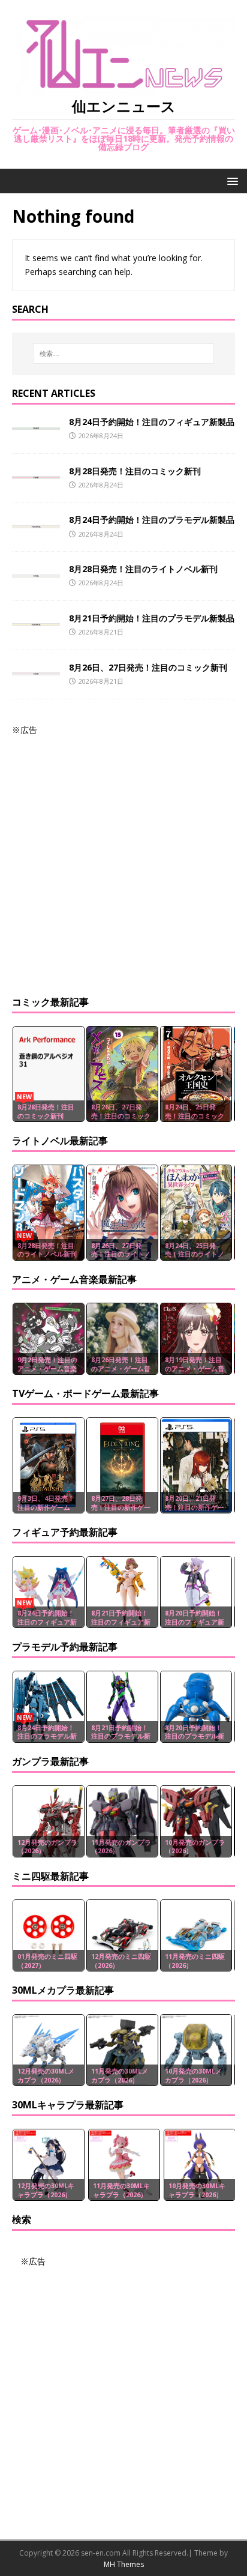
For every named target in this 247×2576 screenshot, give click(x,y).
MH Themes (124, 2564)
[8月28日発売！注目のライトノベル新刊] (36, 570)
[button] (231, 180)
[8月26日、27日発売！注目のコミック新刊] (36, 668)
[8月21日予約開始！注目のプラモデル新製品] (36, 619)
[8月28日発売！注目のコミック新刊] (36, 472)
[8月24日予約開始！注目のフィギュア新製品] (36, 423)
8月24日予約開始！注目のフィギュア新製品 (152, 422)
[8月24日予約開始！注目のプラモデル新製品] (36, 521)
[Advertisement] (123, 860)
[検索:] (124, 354)
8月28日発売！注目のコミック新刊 (135, 471)
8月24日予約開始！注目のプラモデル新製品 (152, 520)
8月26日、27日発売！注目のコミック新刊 (148, 667)
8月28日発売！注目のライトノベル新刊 (143, 569)
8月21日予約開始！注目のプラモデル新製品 (152, 618)
